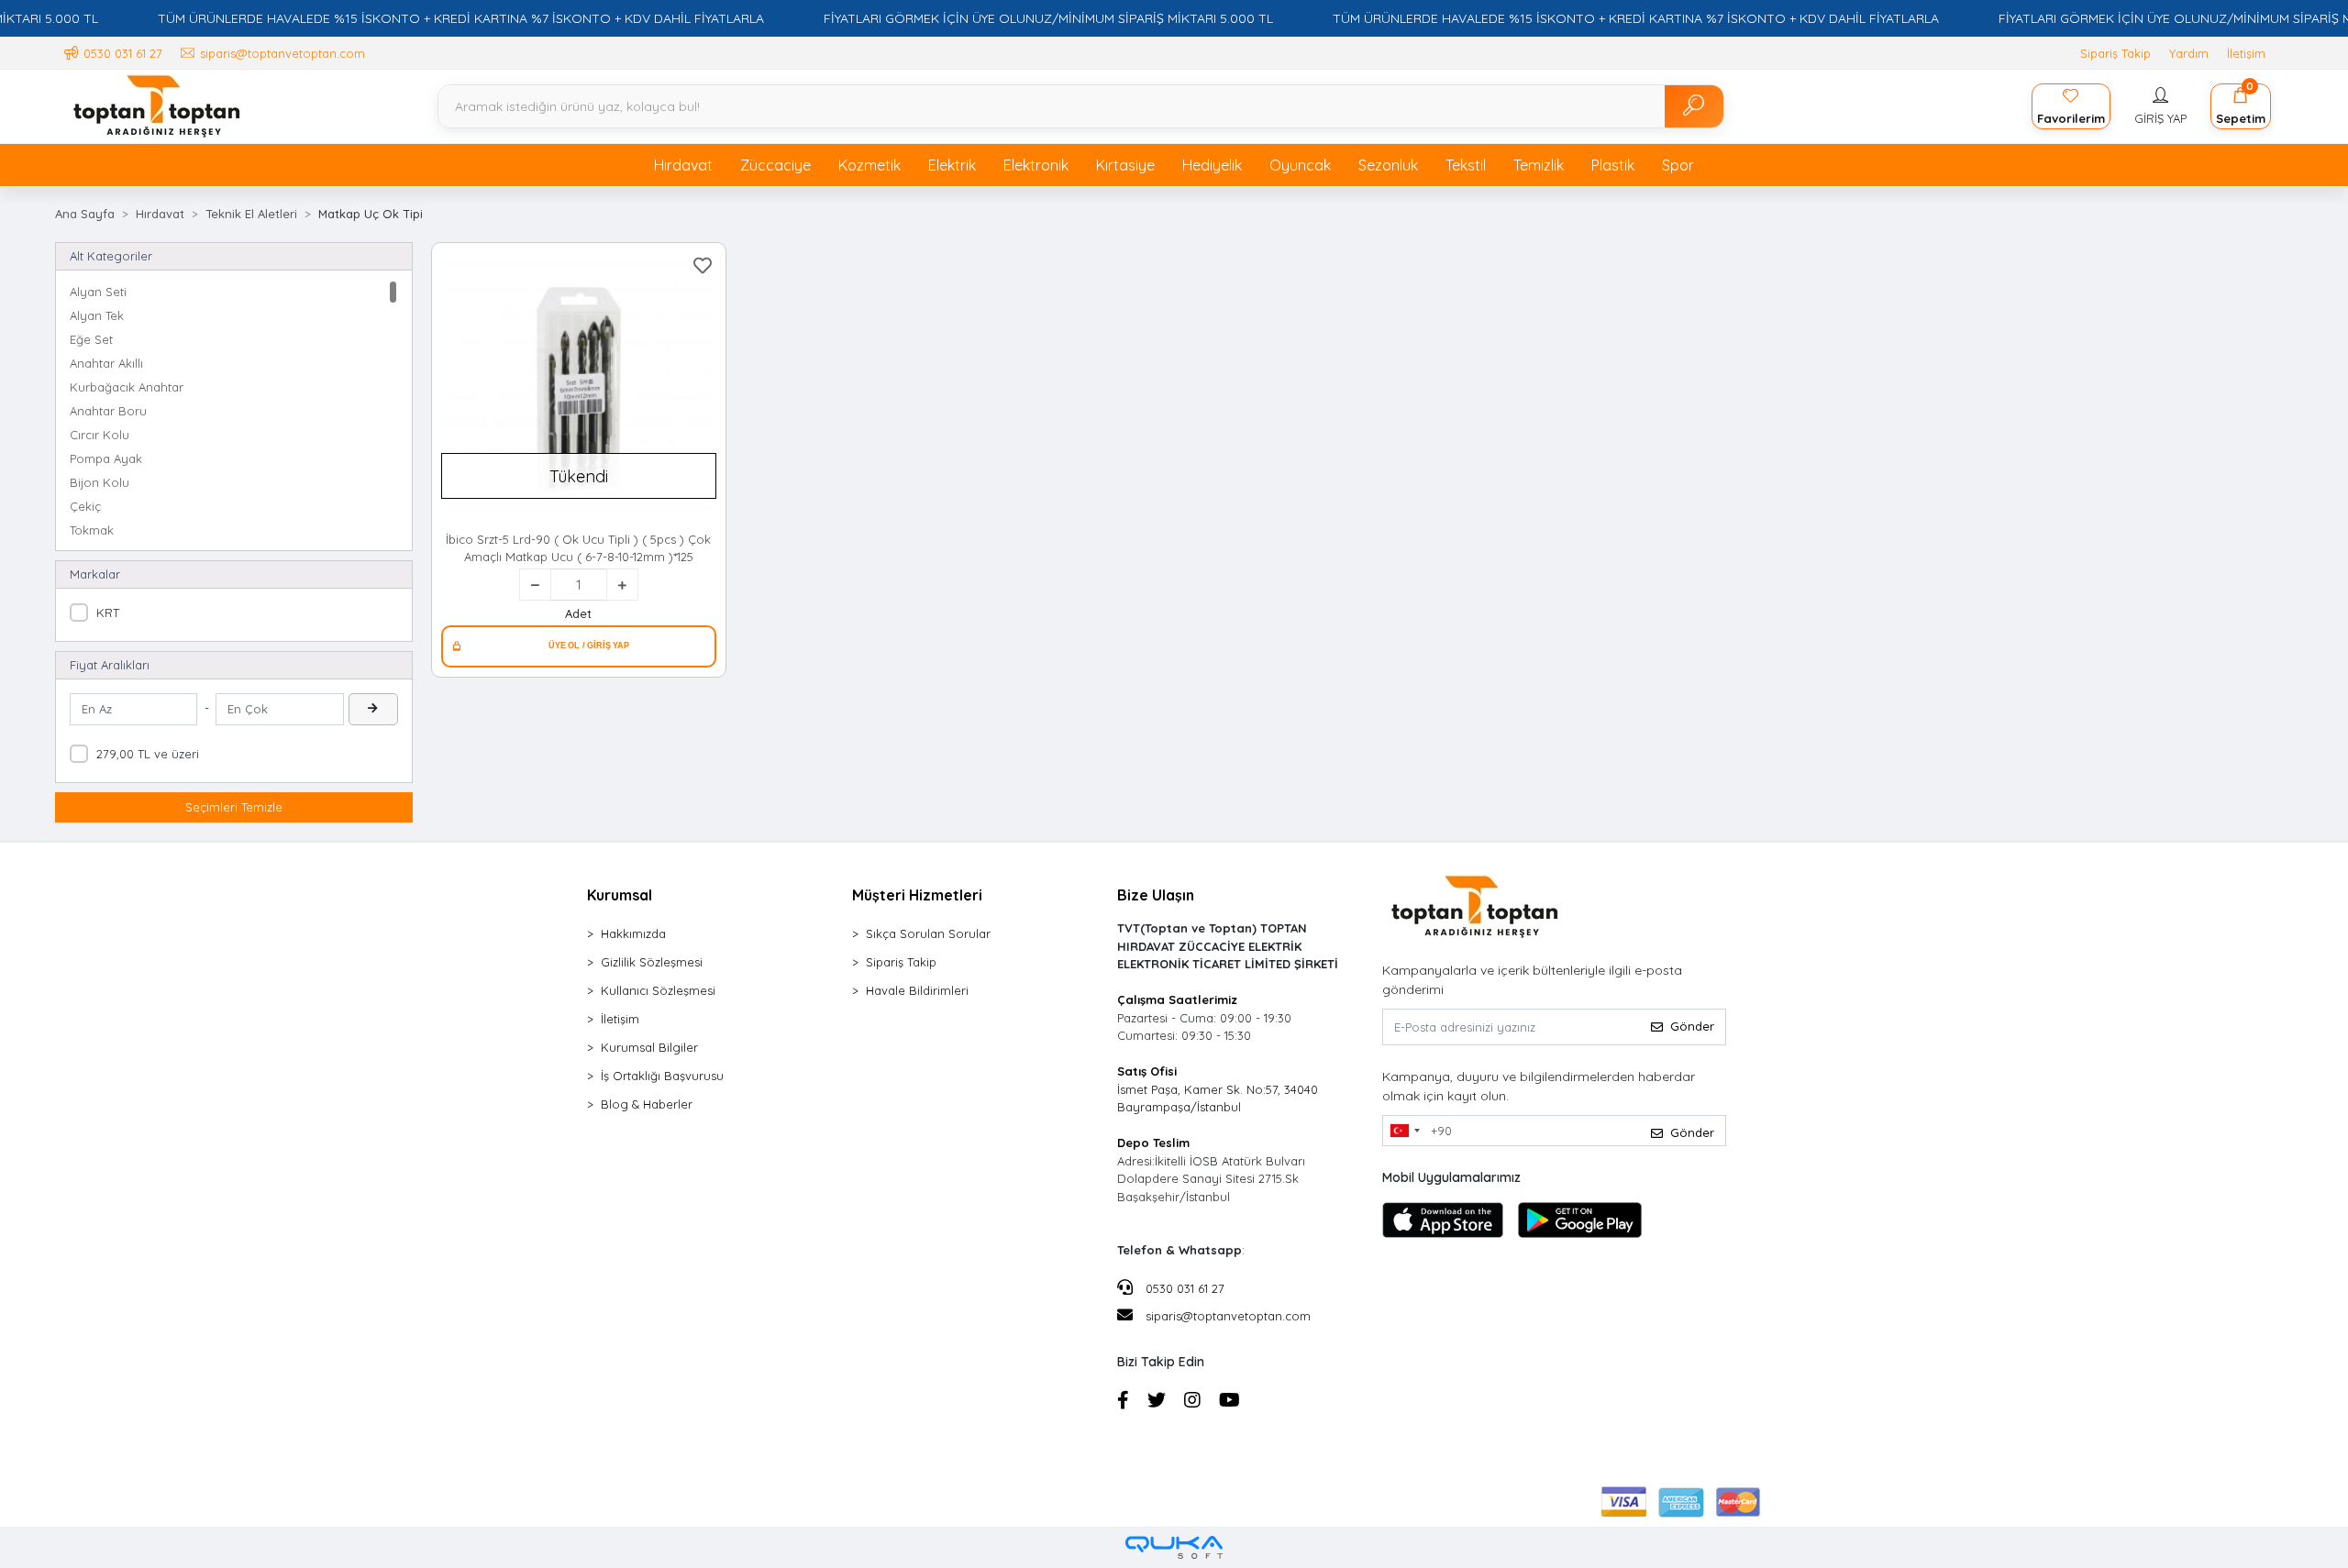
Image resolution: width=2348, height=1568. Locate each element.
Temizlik (1539, 165)
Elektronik (1036, 165)
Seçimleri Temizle (234, 807)
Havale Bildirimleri (917, 990)
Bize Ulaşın (1156, 895)
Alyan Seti (98, 292)
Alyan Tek (97, 315)
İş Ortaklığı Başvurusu (662, 1076)
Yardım (2189, 53)
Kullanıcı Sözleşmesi (658, 990)
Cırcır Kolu (100, 435)
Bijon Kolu (100, 482)
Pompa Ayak (106, 458)
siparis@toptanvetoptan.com (1228, 1316)
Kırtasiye (1125, 165)
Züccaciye (775, 165)
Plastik (1613, 165)
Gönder (1692, 1026)
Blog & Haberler (647, 1104)
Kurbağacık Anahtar (127, 387)
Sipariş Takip (2115, 53)
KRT (108, 613)
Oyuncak (1300, 165)
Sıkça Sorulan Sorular (928, 933)
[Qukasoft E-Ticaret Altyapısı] (1174, 1547)
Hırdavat (683, 165)
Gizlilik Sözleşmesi (652, 962)
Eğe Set (91, 339)
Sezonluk (1388, 165)
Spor (1678, 165)
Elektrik (952, 165)
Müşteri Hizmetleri (917, 895)
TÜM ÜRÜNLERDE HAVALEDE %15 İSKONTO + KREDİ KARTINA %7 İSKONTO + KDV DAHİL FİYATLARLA (461, 18)
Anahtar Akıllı (106, 363)
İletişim (2246, 53)
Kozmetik (869, 165)
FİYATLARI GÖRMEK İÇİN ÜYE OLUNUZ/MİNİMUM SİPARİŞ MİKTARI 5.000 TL (1048, 18)
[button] (2160, 106)
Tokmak (92, 530)
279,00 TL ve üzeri (148, 754)
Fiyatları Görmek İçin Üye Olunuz (579, 646)
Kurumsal (620, 895)
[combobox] (1404, 1131)
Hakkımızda (633, 933)
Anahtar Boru (108, 411)
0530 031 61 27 (1183, 1288)
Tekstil (1466, 165)
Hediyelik (1212, 165)
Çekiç (85, 506)
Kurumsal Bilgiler (649, 1047)
